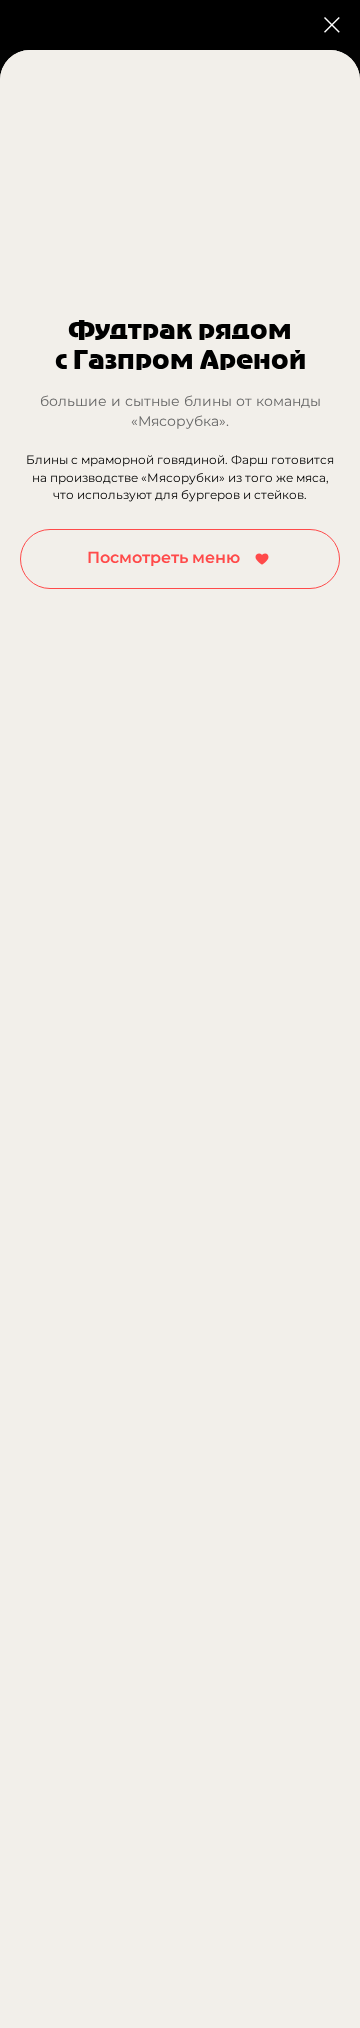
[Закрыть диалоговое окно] (332, 25)
